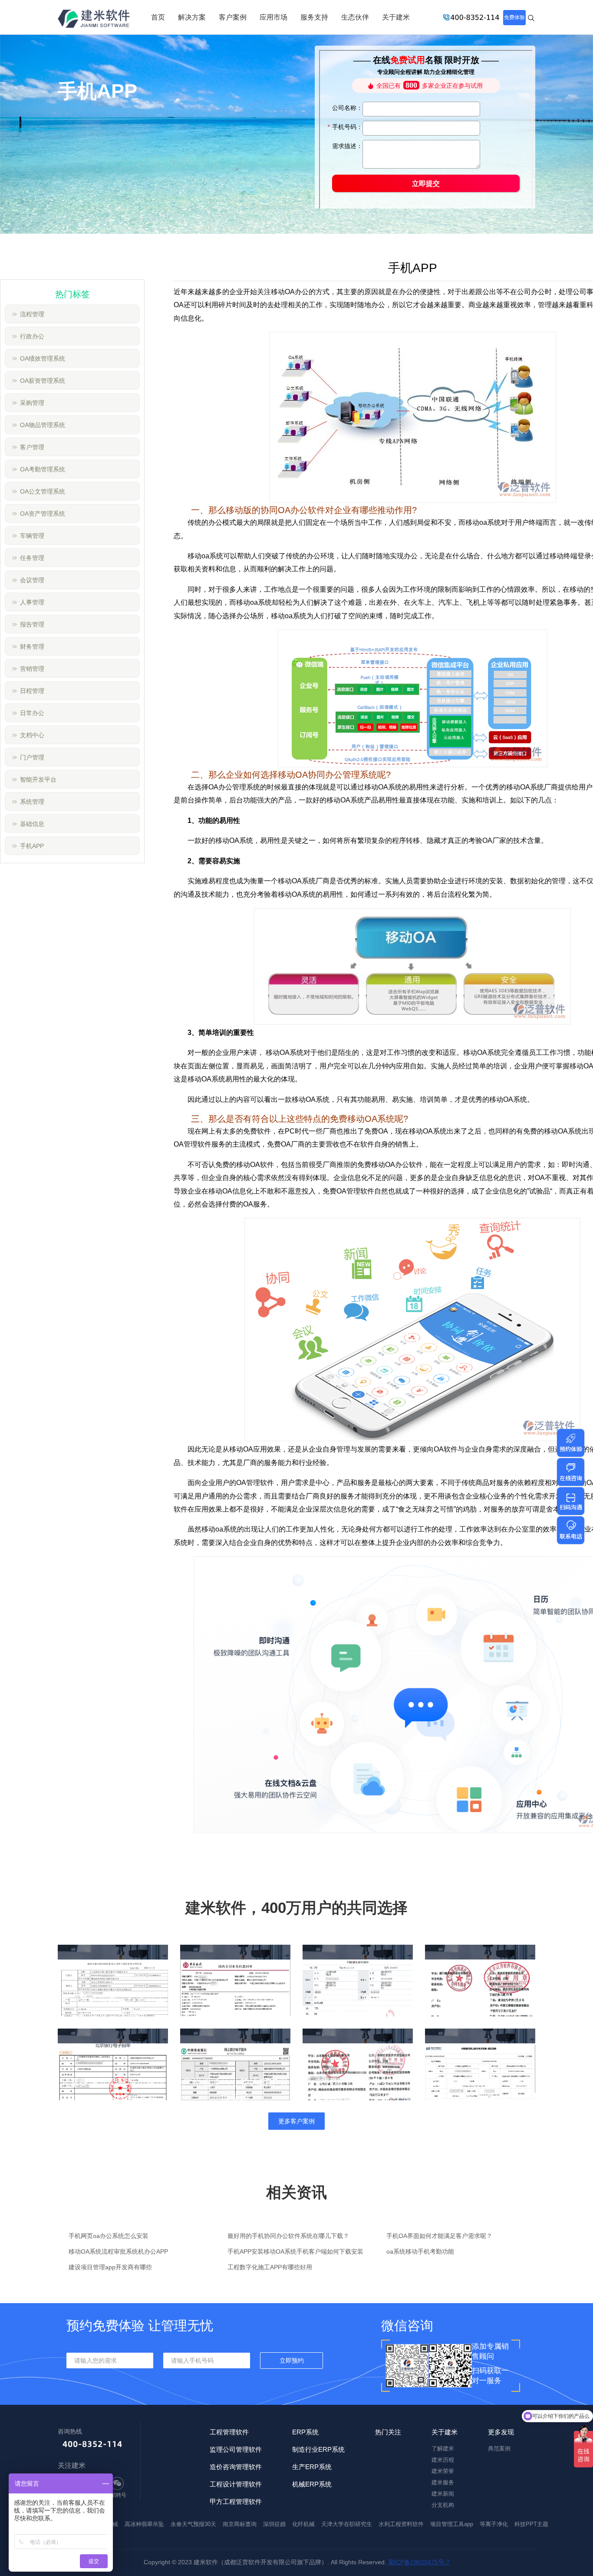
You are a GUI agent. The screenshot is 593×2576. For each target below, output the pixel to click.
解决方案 (192, 17)
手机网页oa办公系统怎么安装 (109, 2236)
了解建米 (443, 2448)
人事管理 (32, 602)
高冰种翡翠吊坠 (144, 2524)
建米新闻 (443, 2494)
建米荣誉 (443, 2471)
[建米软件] (94, 20)
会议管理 (32, 580)
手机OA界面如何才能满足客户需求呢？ (439, 2236)
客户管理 (32, 447)
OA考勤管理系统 (43, 469)
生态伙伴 (355, 17)
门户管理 (32, 757)
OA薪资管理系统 (43, 381)
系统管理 (32, 802)
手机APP (32, 846)
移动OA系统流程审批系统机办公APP (118, 2251)
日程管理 (32, 691)
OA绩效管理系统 (43, 358)
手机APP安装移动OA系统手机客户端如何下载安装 (295, 2251)
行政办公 (32, 336)
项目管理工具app (452, 2524)
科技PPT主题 (531, 2524)
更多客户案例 (296, 2121)
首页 (158, 17)
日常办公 (32, 713)
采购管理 (32, 403)
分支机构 (443, 2505)
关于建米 (396, 17)
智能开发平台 (38, 779)
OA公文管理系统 (43, 491)
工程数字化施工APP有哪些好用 (270, 2267)
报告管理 (32, 624)
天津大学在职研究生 (347, 2524)
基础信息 (32, 824)
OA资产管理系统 (43, 514)
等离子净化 (494, 2524)
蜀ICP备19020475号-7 (419, 2562)
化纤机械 (303, 2524)
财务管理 (32, 646)
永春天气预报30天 (193, 2524)
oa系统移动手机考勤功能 (420, 2251)
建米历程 (443, 2460)
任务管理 (32, 558)
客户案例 (233, 17)
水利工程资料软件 (401, 2524)
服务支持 (314, 17)
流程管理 (32, 314)
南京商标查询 (240, 2524)
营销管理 (32, 669)
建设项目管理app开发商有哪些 (110, 2267)
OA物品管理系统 (43, 425)
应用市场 (273, 17)
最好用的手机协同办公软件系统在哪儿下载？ (288, 2236)
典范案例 (499, 2448)
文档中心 (32, 735)
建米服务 (443, 2482)
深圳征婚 (274, 2524)
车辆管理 (32, 536)
